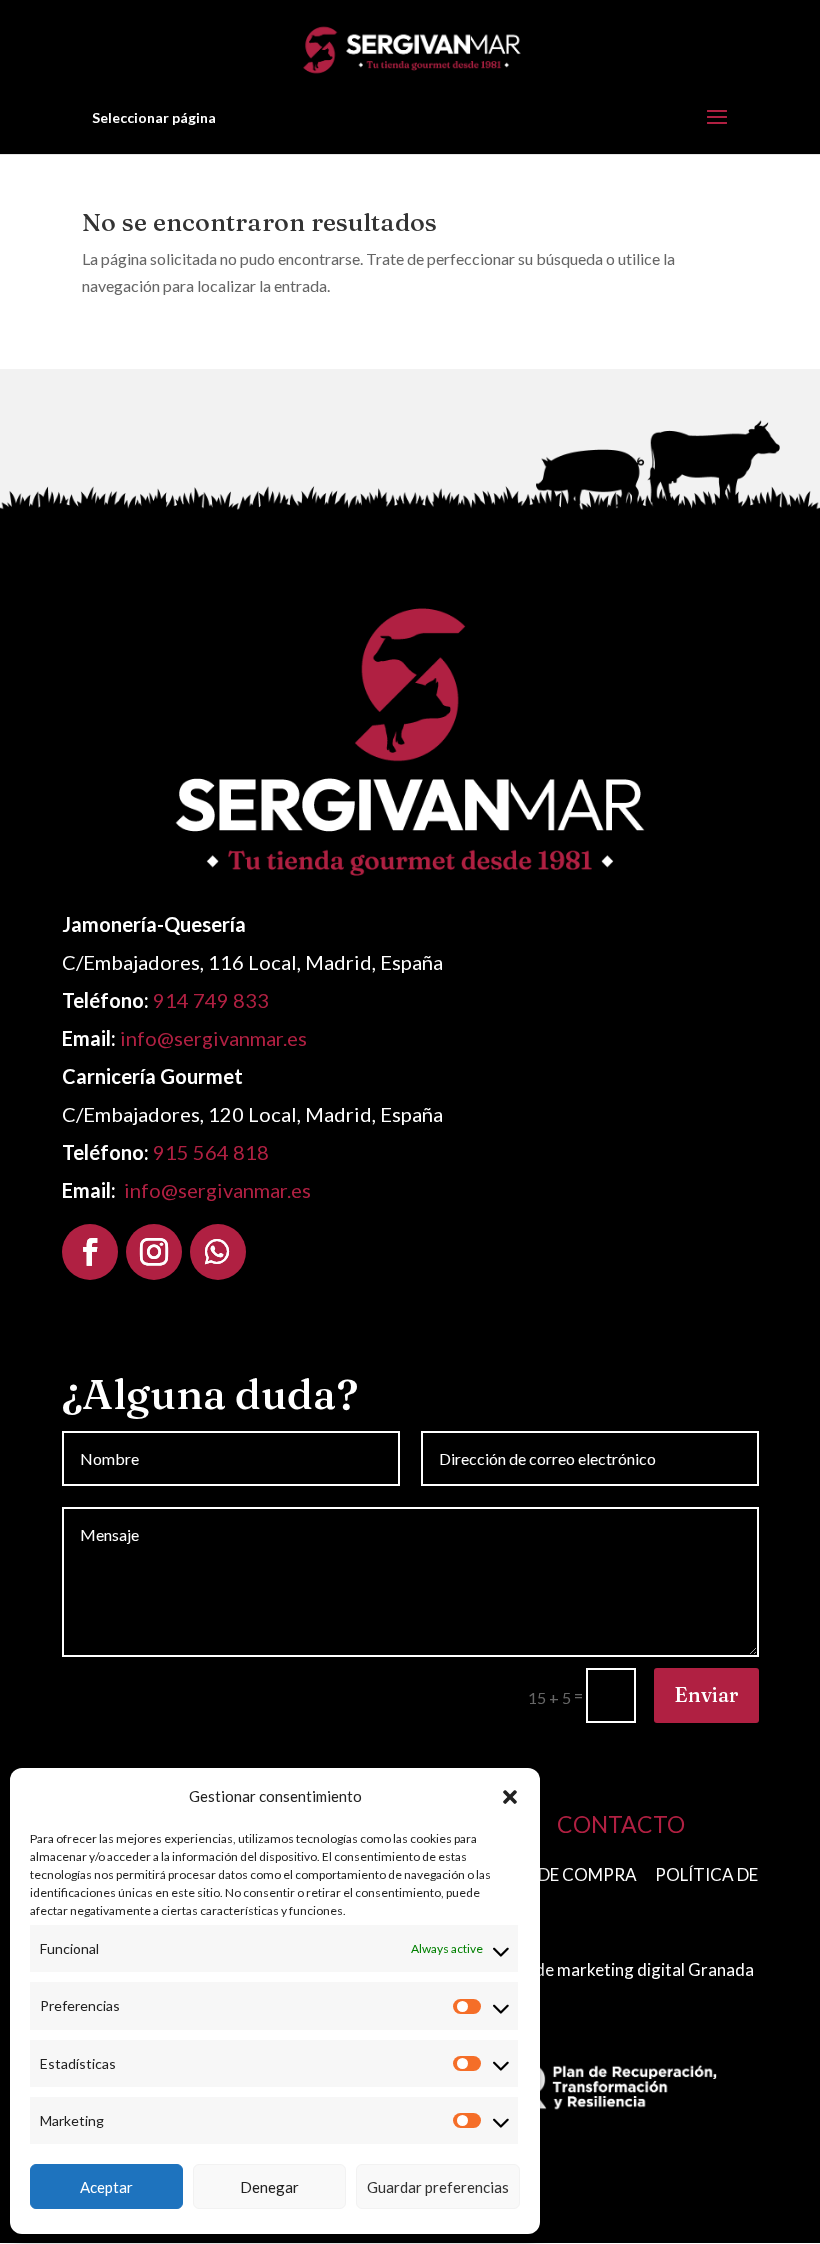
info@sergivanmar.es (213, 1038)
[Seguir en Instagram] (154, 1252)
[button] (510, 1797)
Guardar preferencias (438, 2187)
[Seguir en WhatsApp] (218, 1252)
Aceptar (106, 2187)
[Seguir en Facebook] (90, 1252)
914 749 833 (211, 1000)
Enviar (706, 1694)
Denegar (269, 2187)
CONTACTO (621, 1824)
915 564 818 (211, 1152)
